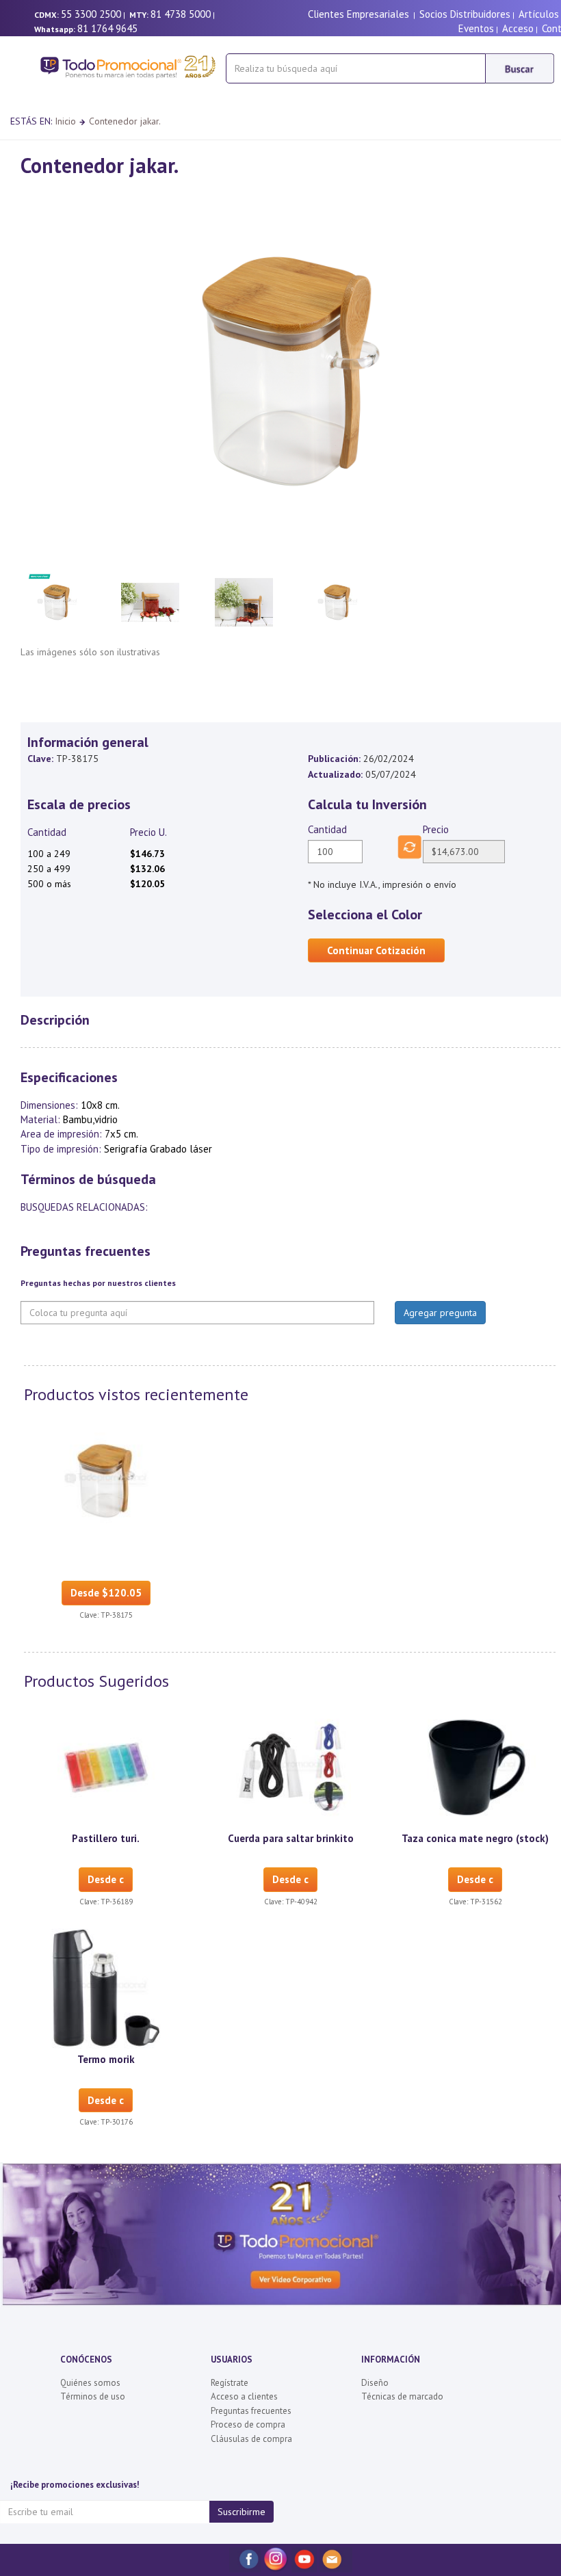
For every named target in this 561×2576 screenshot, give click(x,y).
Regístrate (230, 2383)
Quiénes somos (90, 2383)
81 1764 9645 (107, 28)
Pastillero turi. (106, 1838)
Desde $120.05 (106, 1593)
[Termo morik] (106, 1987)
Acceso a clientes (244, 2396)
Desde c (106, 1879)
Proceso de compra (248, 2424)
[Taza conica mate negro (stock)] (475, 1767)
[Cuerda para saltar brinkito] (291, 1767)
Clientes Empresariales (358, 14)
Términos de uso (93, 2396)
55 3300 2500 (91, 14)
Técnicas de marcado (402, 2396)
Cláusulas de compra (251, 2439)
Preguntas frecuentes (251, 2411)
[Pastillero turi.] (106, 1767)
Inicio (65, 121)
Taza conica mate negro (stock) (475, 1838)
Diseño (375, 2383)
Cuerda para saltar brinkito (291, 1838)
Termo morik (106, 2059)
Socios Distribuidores (465, 14)
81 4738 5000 (181, 14)
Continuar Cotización (376, 950)
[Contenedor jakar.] (106, 1480)
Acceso (518, 28)
